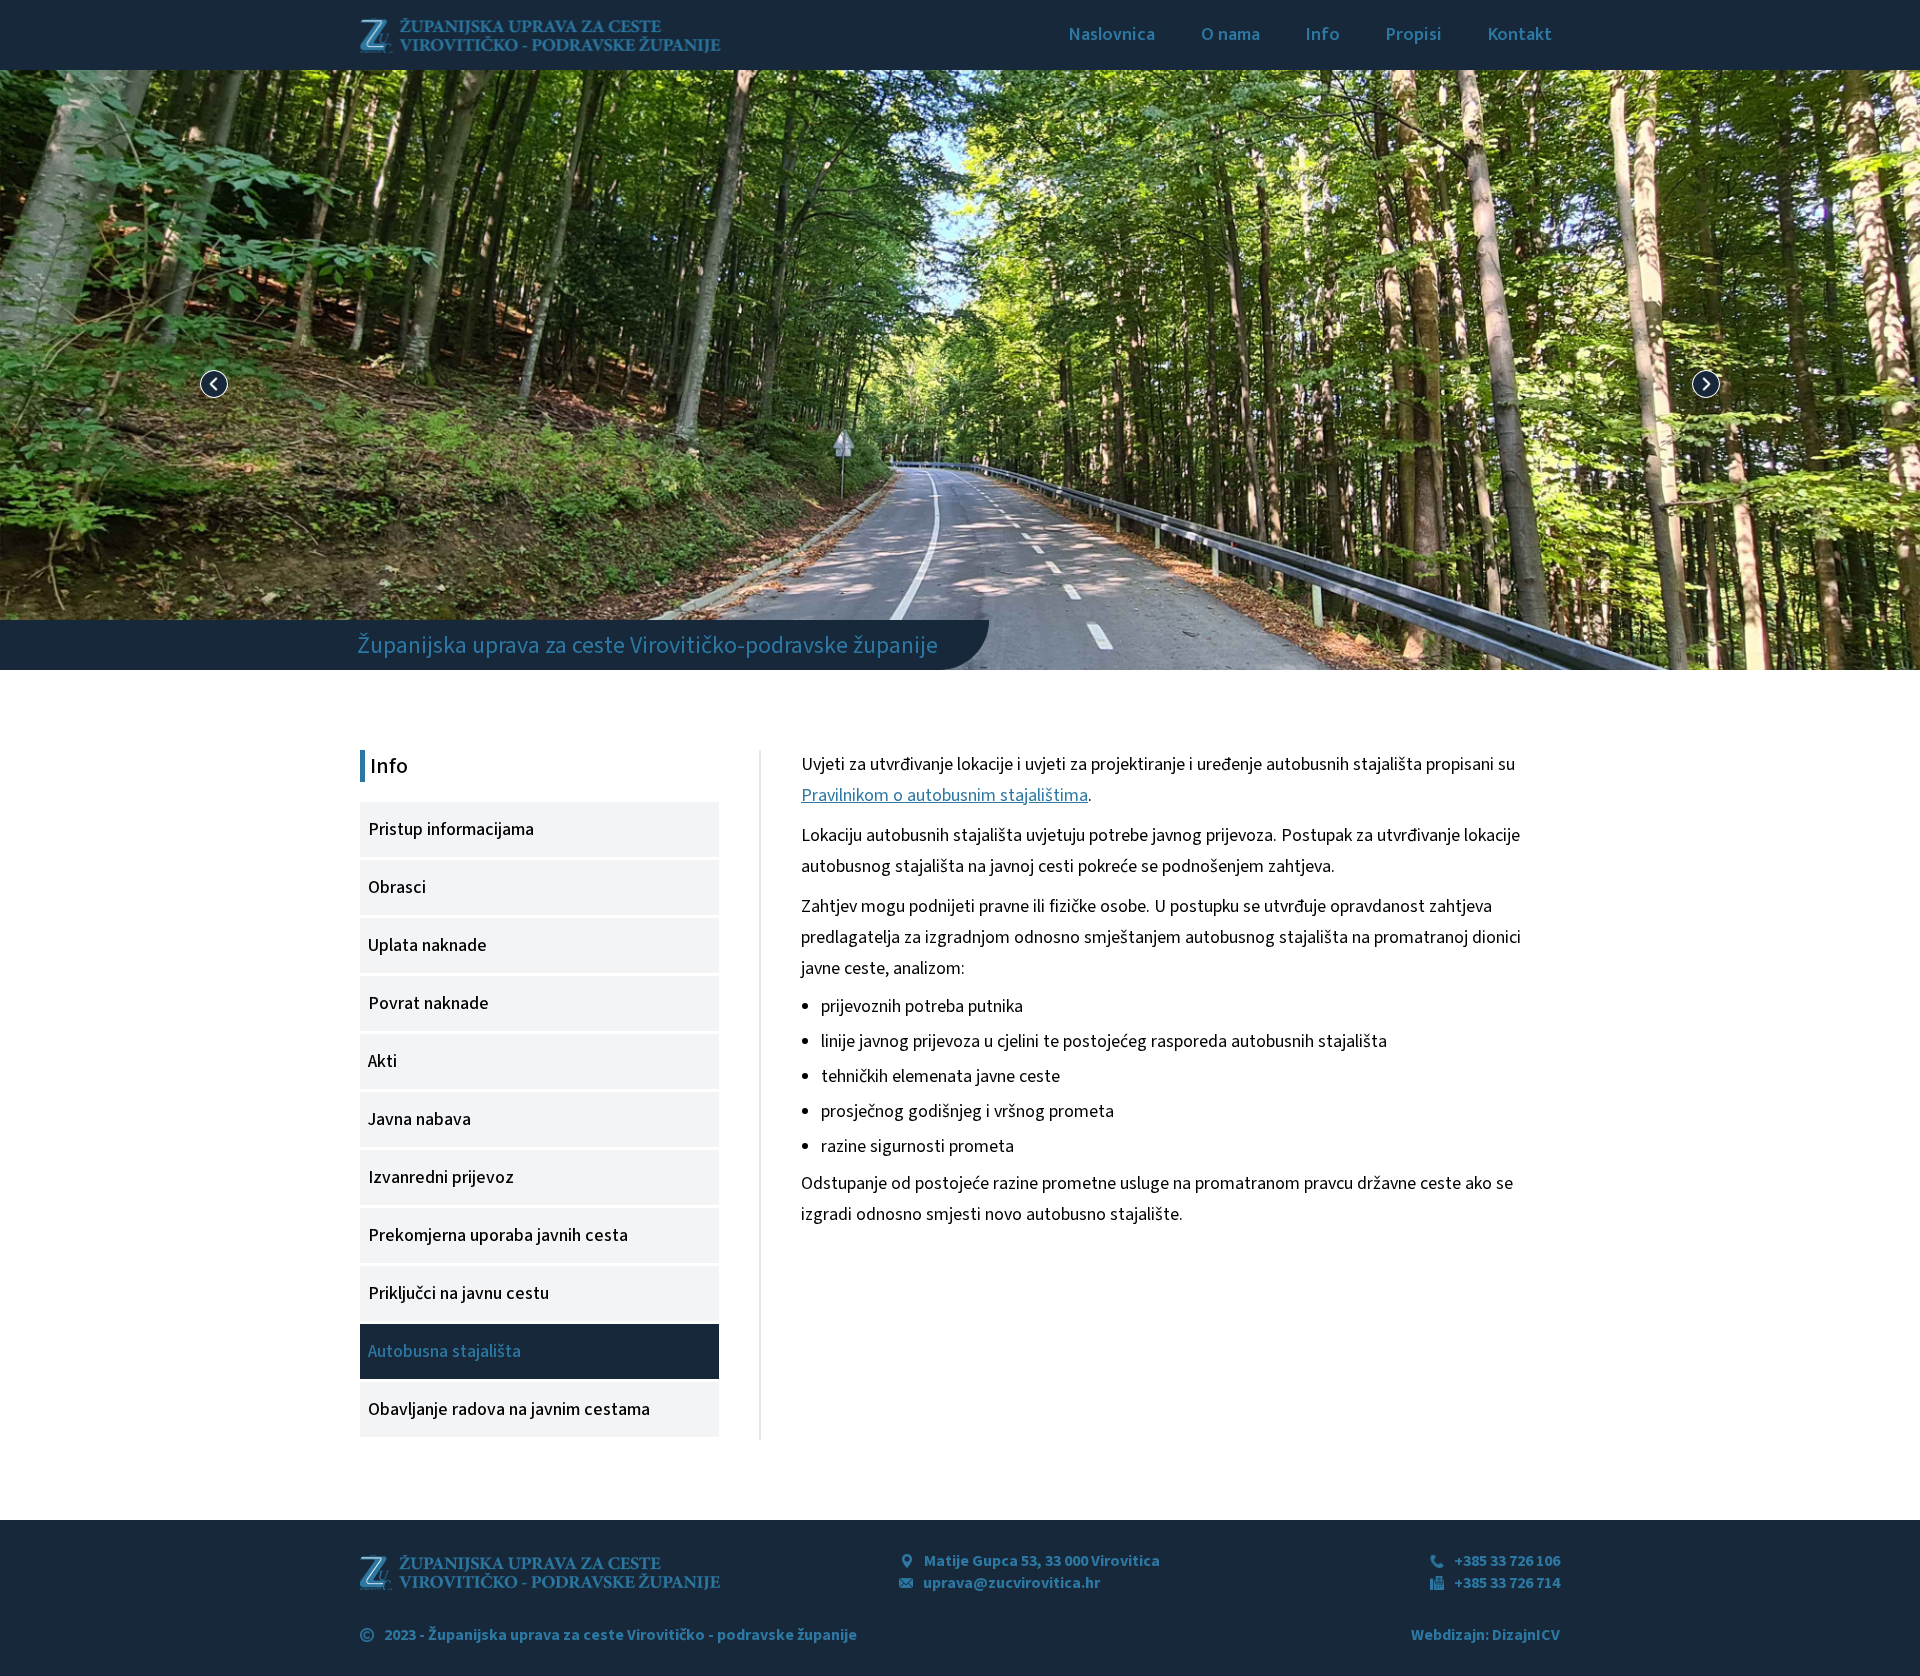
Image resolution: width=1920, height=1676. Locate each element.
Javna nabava (419, 1119)
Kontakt (1520, 35)
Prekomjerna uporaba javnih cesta (498, 1235)
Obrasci (397, 887)
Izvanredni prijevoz (441, 1177)
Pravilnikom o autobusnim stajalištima (944, 795)
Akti (382, 1061)
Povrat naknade (428, 1003)
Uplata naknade (427, 945)
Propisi (1414, 35)
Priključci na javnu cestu (458, 1293)
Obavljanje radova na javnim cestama (509, 1409)
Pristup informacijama (451, 829)
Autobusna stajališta (444, 1351)
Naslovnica (1112, 35)
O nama (1230, 35)
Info (1323, 35)
